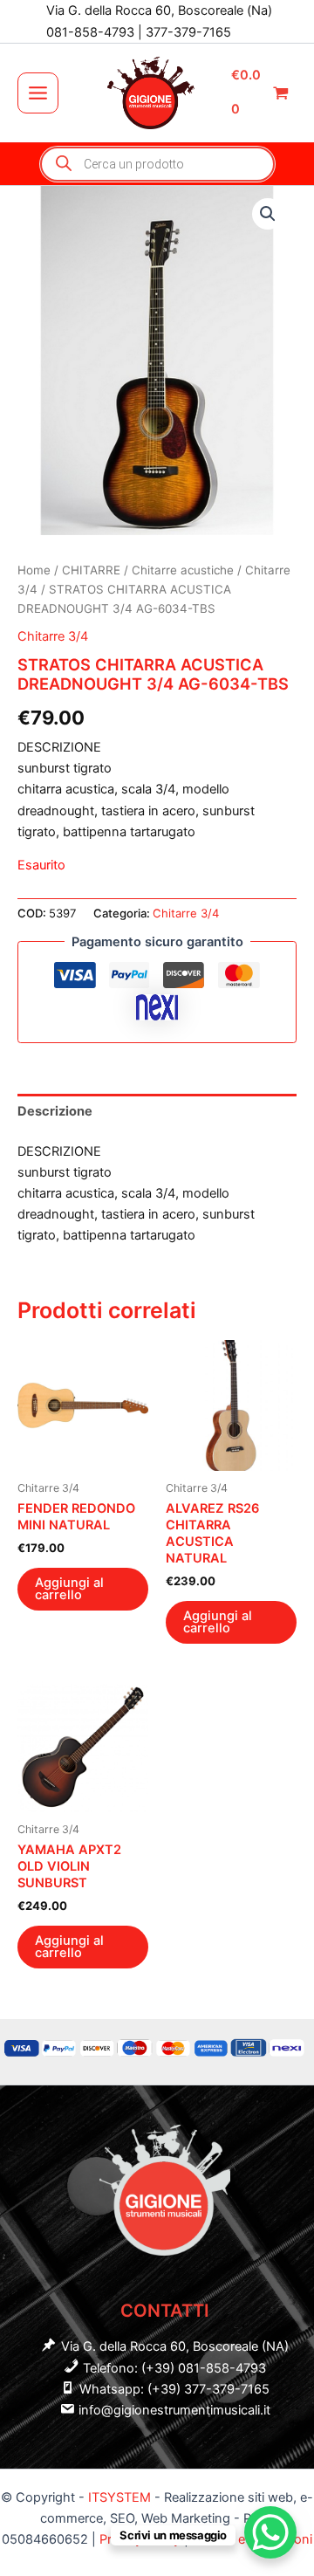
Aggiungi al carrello (69, 1589)
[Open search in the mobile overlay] (157, 164)
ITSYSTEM (119, 2497)
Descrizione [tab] (55, 1111)
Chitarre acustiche (183, 570)
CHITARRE (91, 570)
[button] (268, 214)
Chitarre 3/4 (53, 636)
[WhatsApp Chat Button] (270, 2532)
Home (34, 570)
